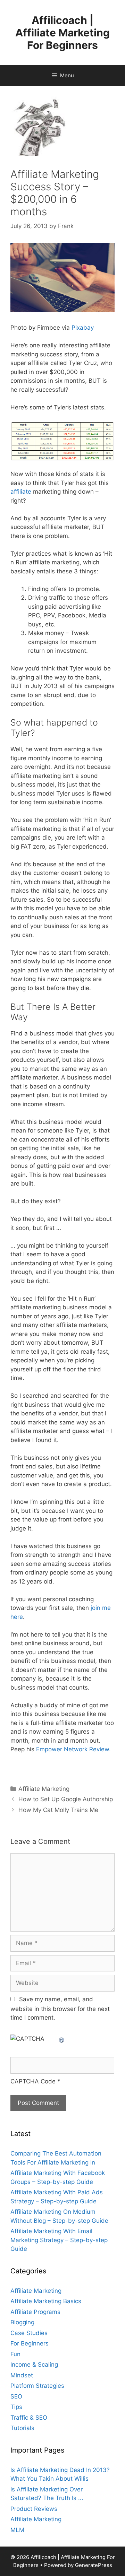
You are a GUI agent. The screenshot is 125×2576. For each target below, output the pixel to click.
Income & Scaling (34, 2365)
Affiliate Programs (35, 2312)
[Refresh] (62, 2039)
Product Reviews (34, 2509)
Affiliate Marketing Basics (46, 2301)
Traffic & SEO (29, 2418)
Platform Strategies (37, 2386)
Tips (16, 2407)
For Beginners (30, 2343)
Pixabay (83, 328)
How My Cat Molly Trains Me (58, 1810)
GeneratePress (94, 2565)
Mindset (22, 2375)
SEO (16, 2396)
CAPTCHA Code (33, 2081)
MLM (17, 2530)
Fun (15, 2354)
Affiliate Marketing (44, 1789)
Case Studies (29, 2333)
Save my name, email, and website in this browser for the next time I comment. (60, 2009)
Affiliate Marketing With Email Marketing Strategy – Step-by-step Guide (59, 2240)
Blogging (22, 2322)
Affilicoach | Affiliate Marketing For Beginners (62, 33)
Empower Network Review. (73, 1749)
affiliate (21, 492)
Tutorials (22, 2428)
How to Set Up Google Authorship (66, 1799)
